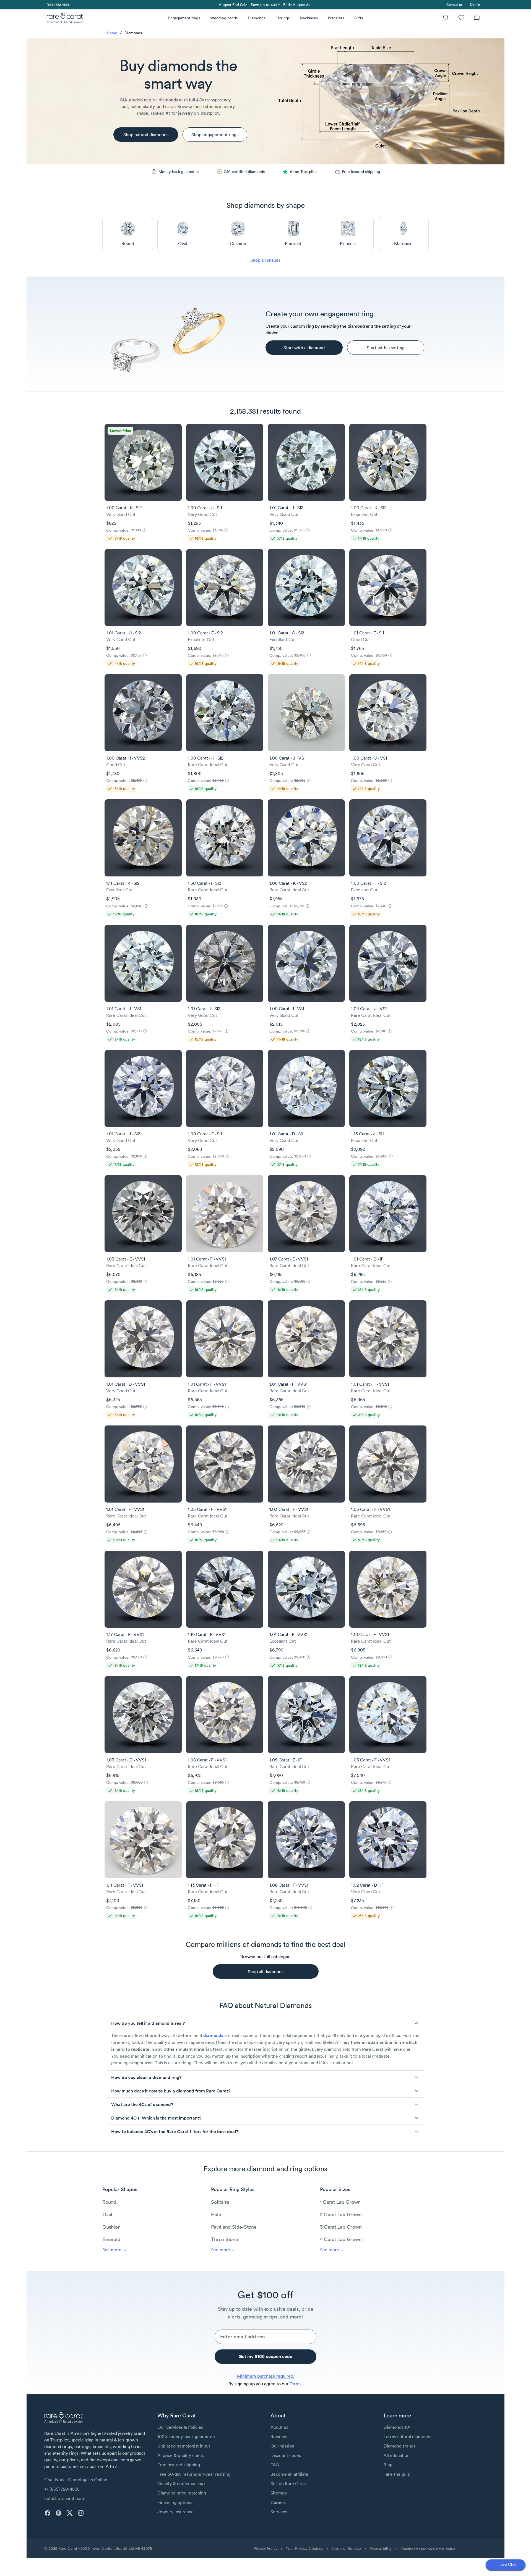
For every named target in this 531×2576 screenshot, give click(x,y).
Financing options (175, 2502)
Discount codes (286, 2455)
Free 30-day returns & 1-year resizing (194, 2474)
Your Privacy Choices (304, 2548)
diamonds (213, 2035)
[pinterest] (59, 2513)
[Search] (446, 18)
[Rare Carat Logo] (65, 19)
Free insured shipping (179, 2465)
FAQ (275, 2465)
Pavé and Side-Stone (234, 2227)
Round (109, 2202)
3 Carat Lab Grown (341, 2227)
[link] (58, 5)
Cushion (111, 2227)
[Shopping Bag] (477, 18)
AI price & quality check (181, 2455)
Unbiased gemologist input (184, 2446)
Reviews (279, 2436)
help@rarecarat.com (64, 2498)
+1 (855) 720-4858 (62, 2489)
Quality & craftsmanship (181, 2483)
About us (279, 2427)
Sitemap (279, 2493)
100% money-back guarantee (186, 2436)
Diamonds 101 (397, 2427)
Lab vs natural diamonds (407, 2436)
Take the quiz (397, 2474)
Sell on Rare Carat (288, 2483)
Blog (388, 2465)
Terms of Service (346, 2548)
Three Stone (224, 2239)
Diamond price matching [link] (182, 2493)
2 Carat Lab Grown (341, 2214)
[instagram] (81, 2513)
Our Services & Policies (180, 2427)
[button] (265, 2023)
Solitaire (220, 2202)
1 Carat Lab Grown (340, 2202)
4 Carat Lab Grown (341, 2239)
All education (397, 2455)
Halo (216, 2214)
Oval (107, 2214)
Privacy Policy (265, 2548)
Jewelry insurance (175, 2512)
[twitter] (70, 2513)
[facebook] (48, 2513)
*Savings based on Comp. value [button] (428, 2549)
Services (279, 2512)
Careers (278, 2502)
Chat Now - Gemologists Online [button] (76, 2480)
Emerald (111, 2239)
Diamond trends (399, 2446)
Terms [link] (296, 2384)
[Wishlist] (461, 18)
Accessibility (381, 2548)
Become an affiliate (289, 2474)
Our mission (282, 2446)
